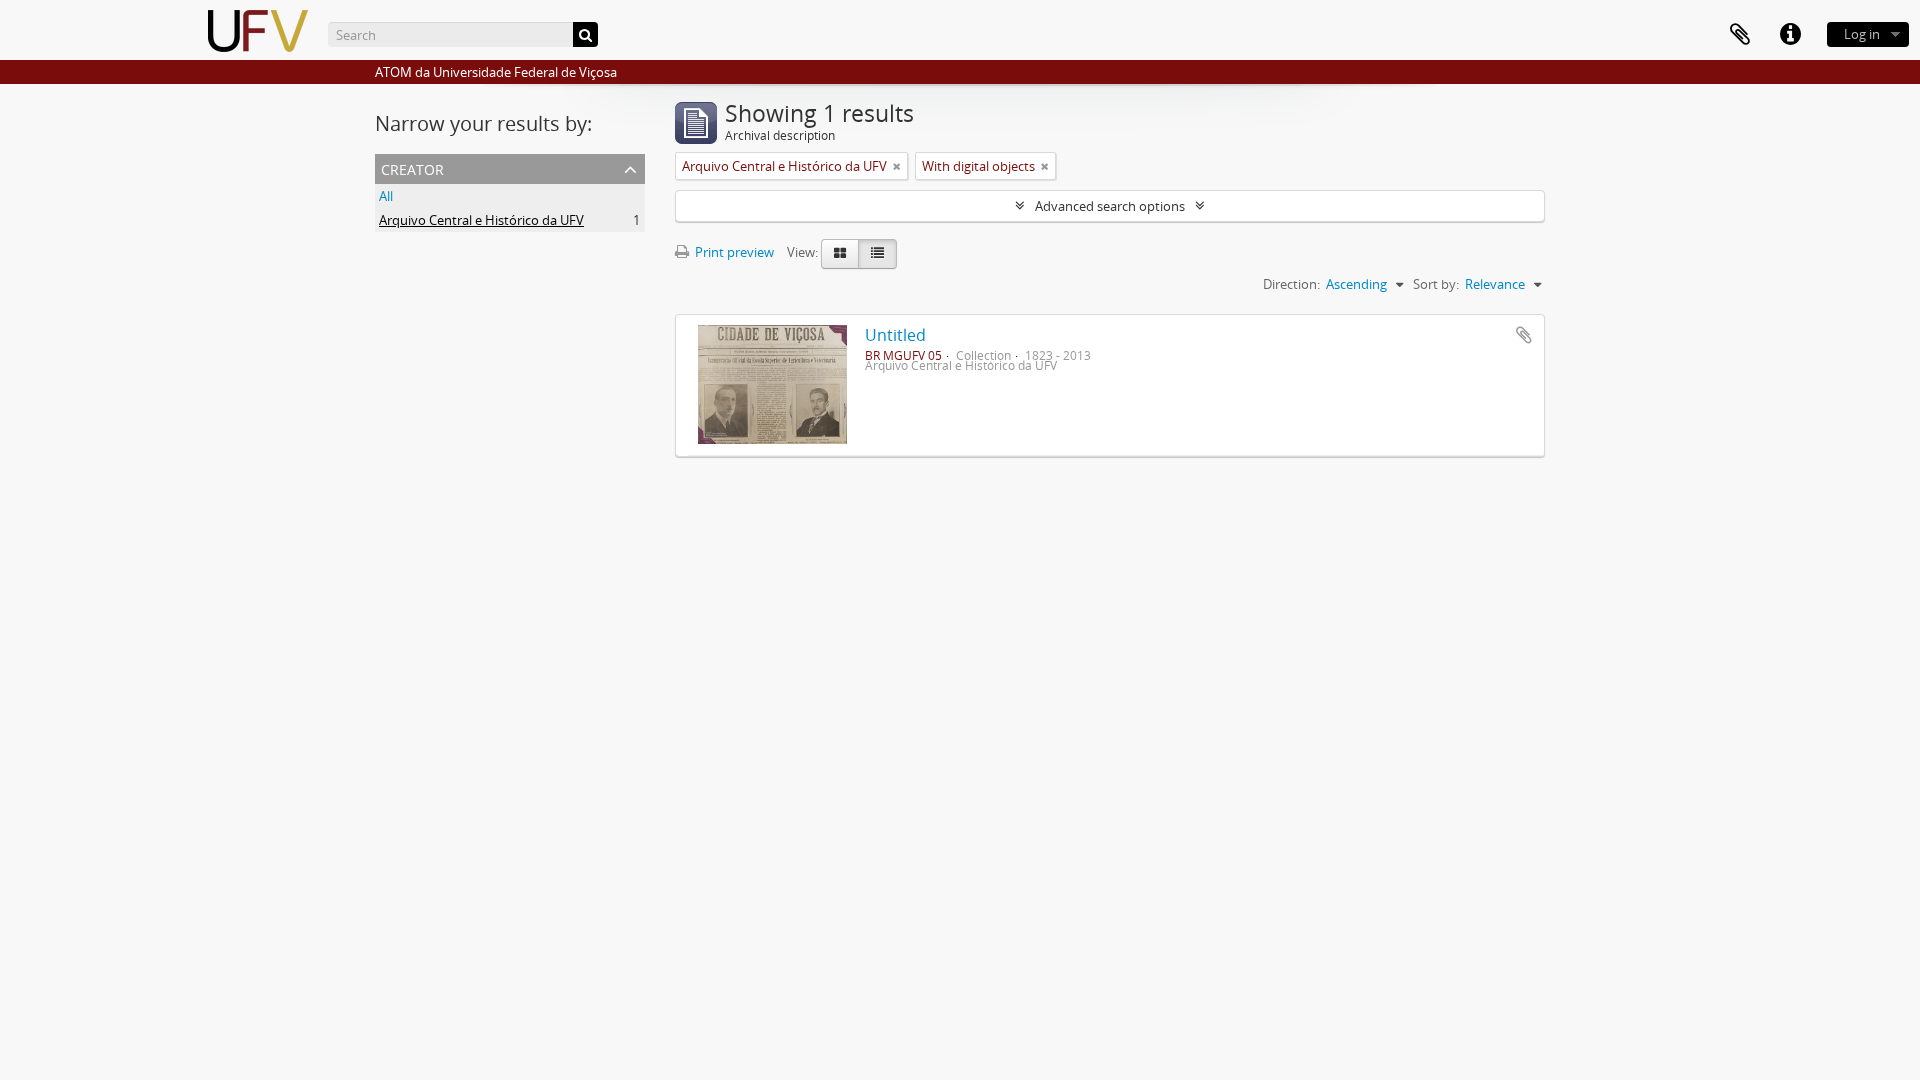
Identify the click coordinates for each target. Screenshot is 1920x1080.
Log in (1862, 34)
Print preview (733, 252)
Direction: (1291, 284)
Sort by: (1436, 284)
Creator (412, 167)
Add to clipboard (1524, 335)
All (386, 196)
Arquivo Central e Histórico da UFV (481, 220)
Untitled (895, 335)
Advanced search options (1110, 206)
